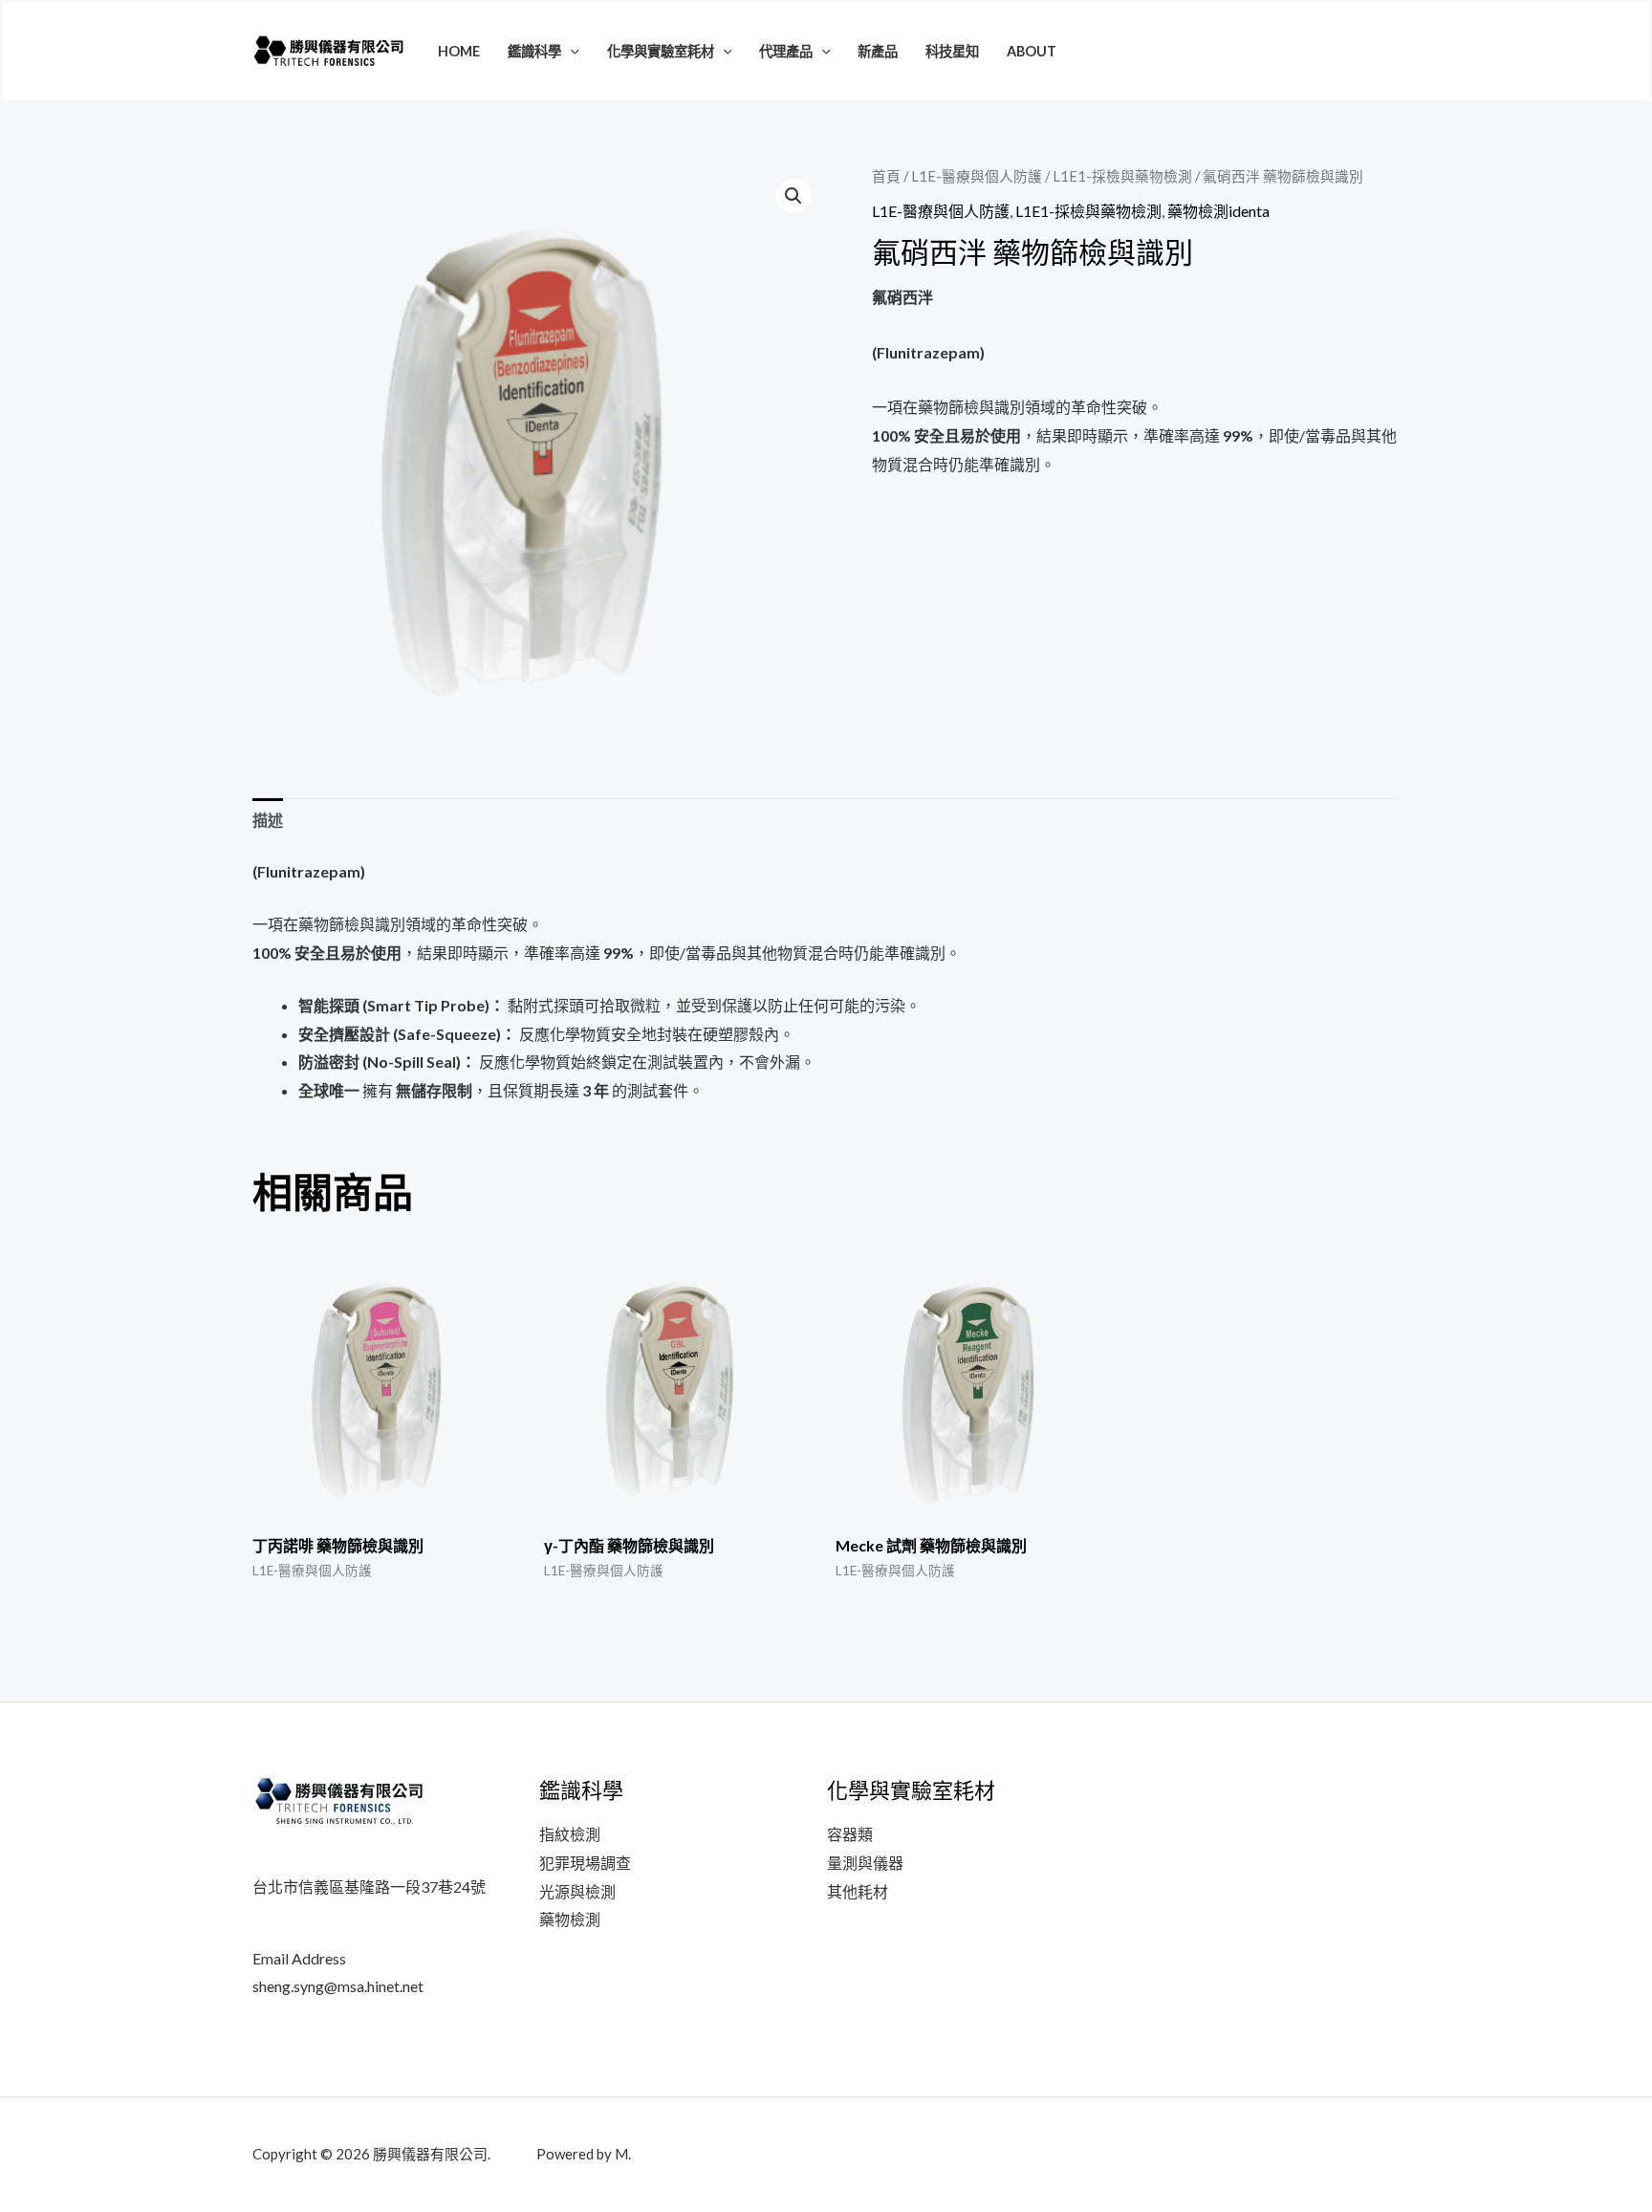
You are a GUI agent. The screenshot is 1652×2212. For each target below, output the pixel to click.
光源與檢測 (577, 1891)
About (1032, 51)
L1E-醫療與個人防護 (977, 176)
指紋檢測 (570, 1834)
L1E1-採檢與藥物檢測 (1122, 176)
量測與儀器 (865, 1863)
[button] (570, 51)
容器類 (850, 1834)
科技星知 (952, 51)
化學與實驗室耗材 (661, 51)
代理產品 (786, 51)
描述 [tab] (268, 820)
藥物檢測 (570, 1919)
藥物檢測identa (1218, 211)
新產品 (878, 51)
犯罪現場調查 (585, 1863)
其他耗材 (858, 1891)
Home (459, 51)
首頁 (886, 176)
